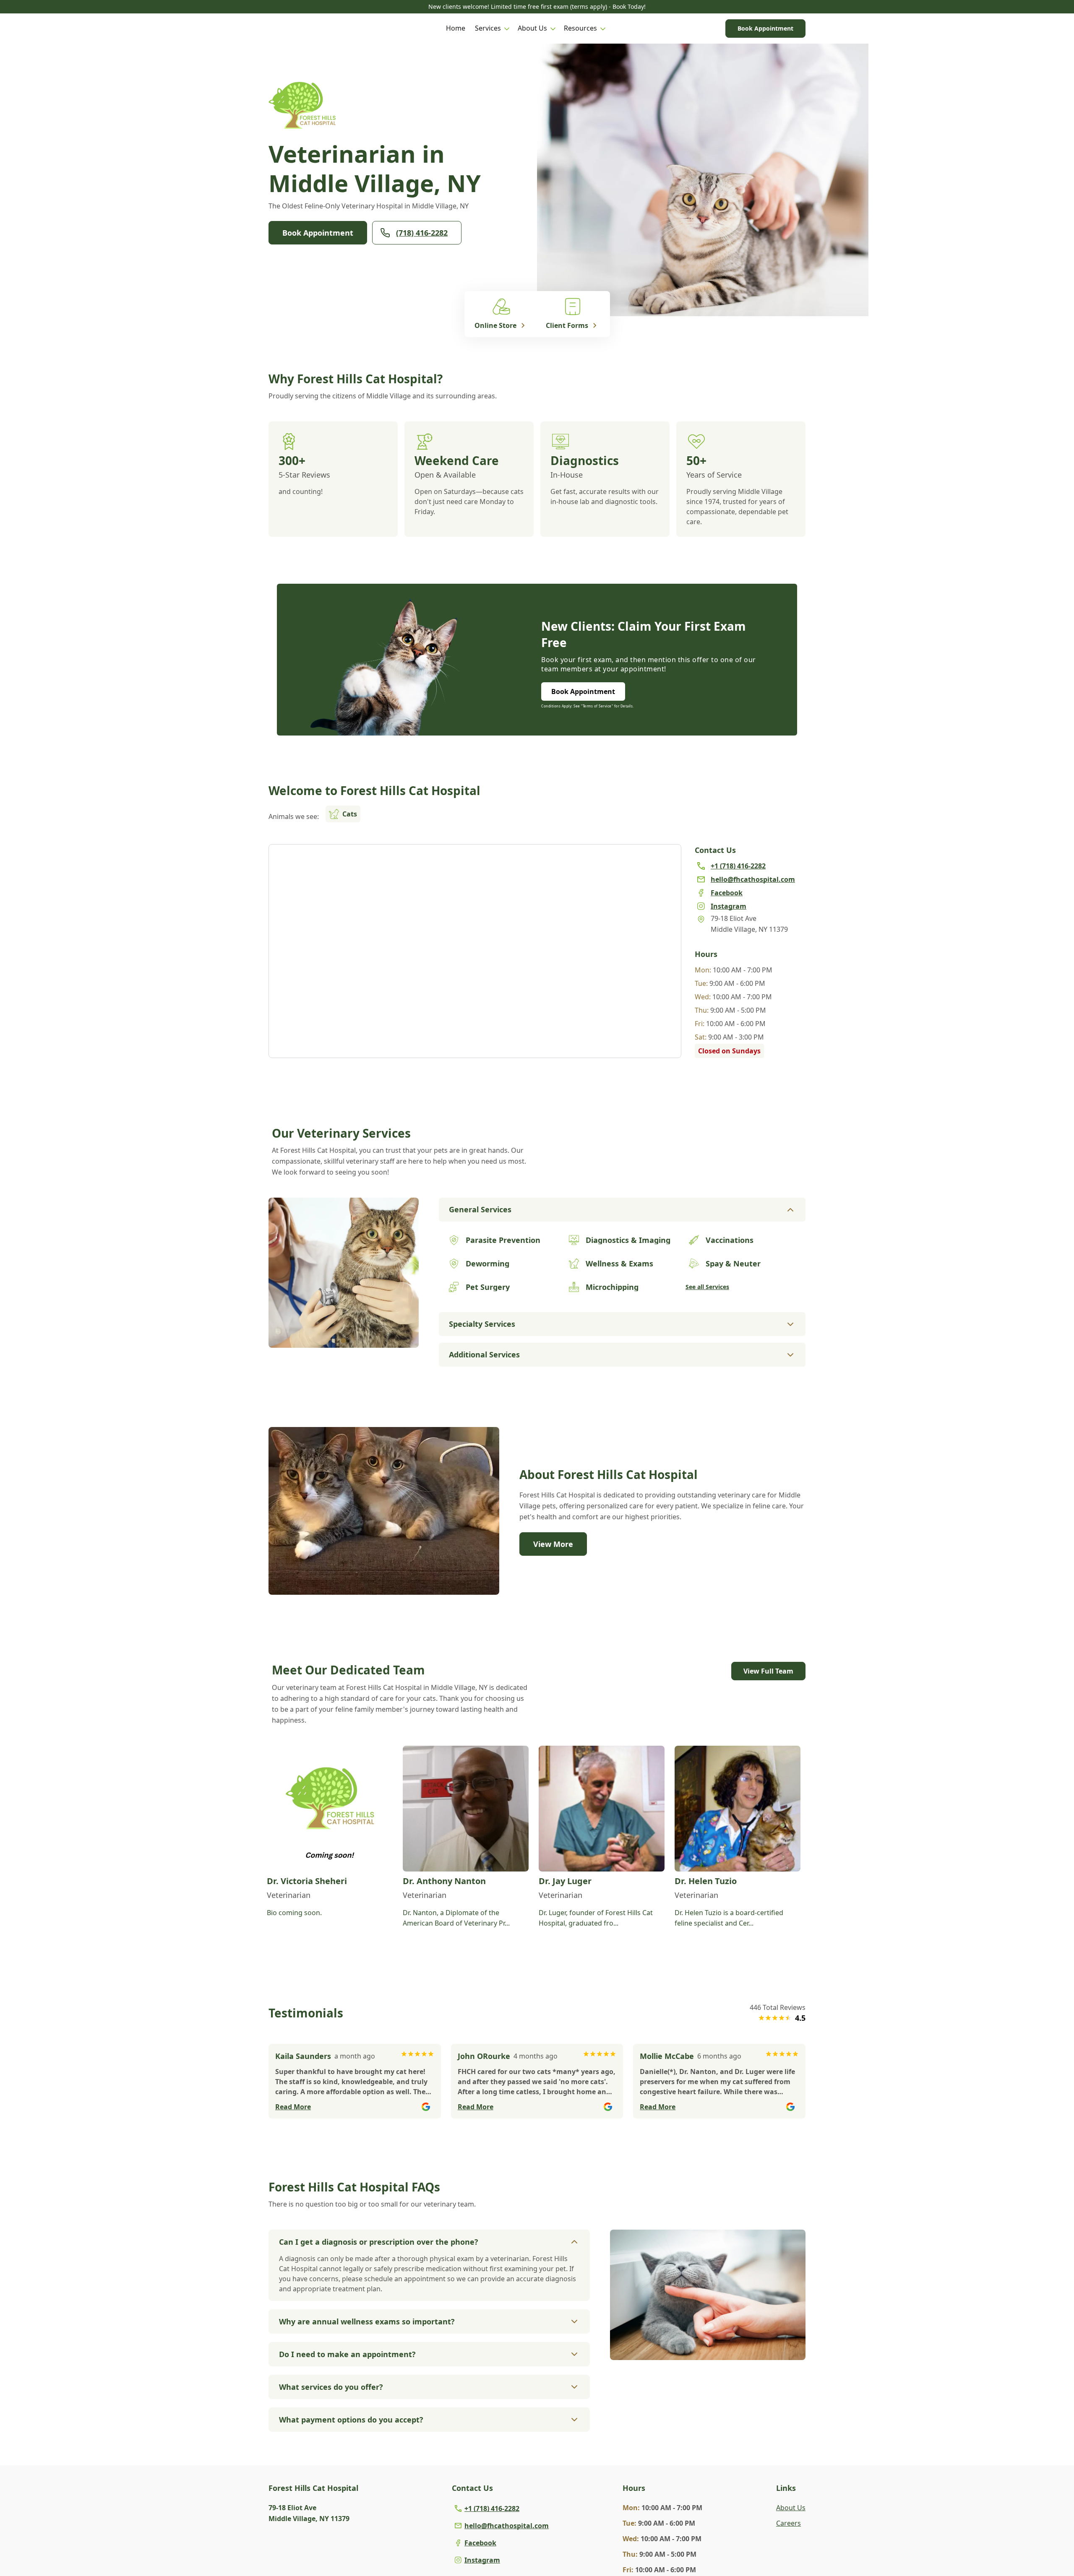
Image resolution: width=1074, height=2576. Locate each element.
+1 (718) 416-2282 (492, 2508)
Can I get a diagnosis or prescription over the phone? (379, 2242)
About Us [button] (532, 28)
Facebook (480, 2543)
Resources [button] (580, 28)
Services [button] (488, 28)
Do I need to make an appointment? (347, 2354)
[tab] (344, 1341)
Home (456, 28)
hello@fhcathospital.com (507, 2526)
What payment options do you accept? (351, 2420)
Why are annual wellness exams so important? (367, 2321)
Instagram (482, 2560)
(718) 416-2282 (422, 233)
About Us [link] (791, 2508)
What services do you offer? (331, 2387)
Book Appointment (765, 28)
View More (553, 1544)
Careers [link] (789, 2523)
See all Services (707, 1287)
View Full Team (768, 1671)
